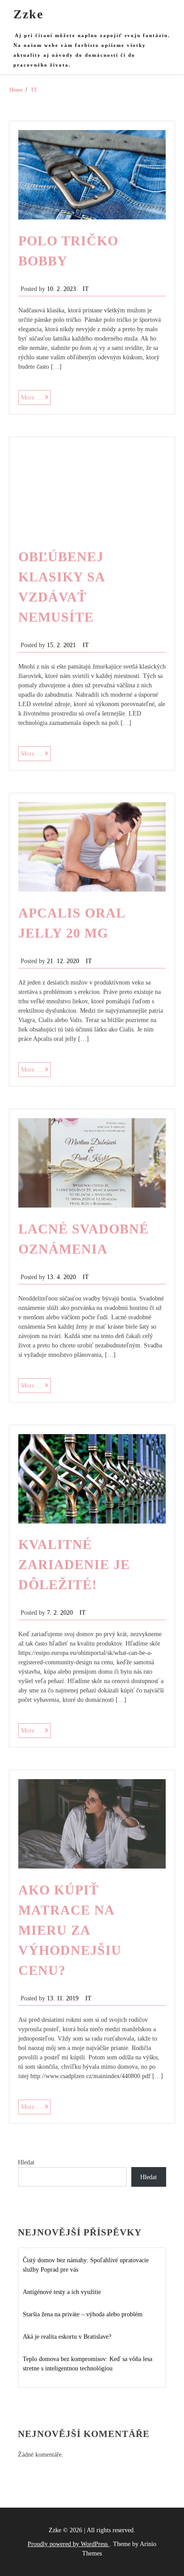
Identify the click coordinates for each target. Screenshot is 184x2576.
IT (86, 289)
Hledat (26, 2162)
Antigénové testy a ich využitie (62, 2292)
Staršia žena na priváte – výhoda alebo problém (83, 2314)
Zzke (28, 14)
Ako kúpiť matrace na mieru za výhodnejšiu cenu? (70, 1930)
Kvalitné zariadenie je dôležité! (74, 1564)
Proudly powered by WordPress (69, 2544)
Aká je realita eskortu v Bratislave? (67, 2337)
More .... (36, 399)
